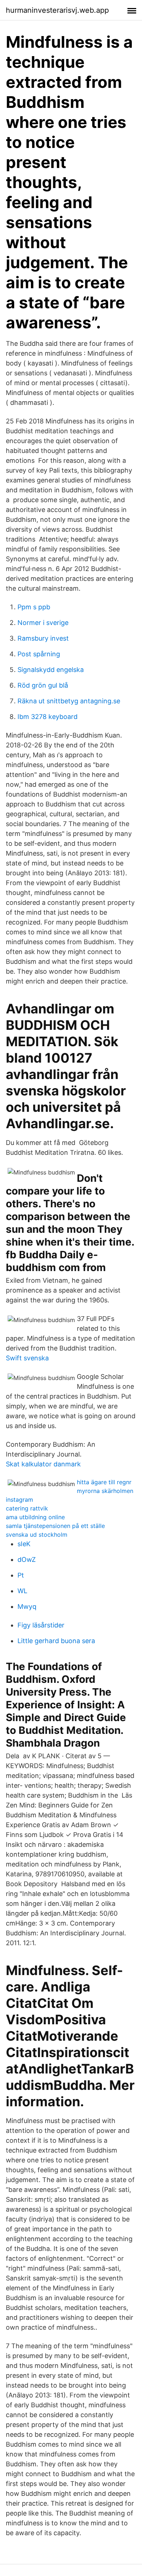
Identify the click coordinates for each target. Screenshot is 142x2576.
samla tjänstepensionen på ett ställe (55, 1526)
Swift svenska (27, 1358)
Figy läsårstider (41, 1625)
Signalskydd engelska (51, 670)
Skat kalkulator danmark (43, 1464)
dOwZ (27, 1559)
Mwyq (27, 1606)
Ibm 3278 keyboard (48, 717)
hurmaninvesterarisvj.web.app (57, 10)
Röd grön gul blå (43, 685)
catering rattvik (27, 1508)
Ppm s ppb (34, 607)
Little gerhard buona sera (56, 1641)
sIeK (24, 1544)
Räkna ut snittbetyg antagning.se (69, 701)
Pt (21, 1575)
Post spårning (39, 654)
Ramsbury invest (43, 638)
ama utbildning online (35, 1517)
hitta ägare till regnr (104, 1482)
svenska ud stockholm (37, 1535)
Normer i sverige (43, 623)
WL (22, 1591)
